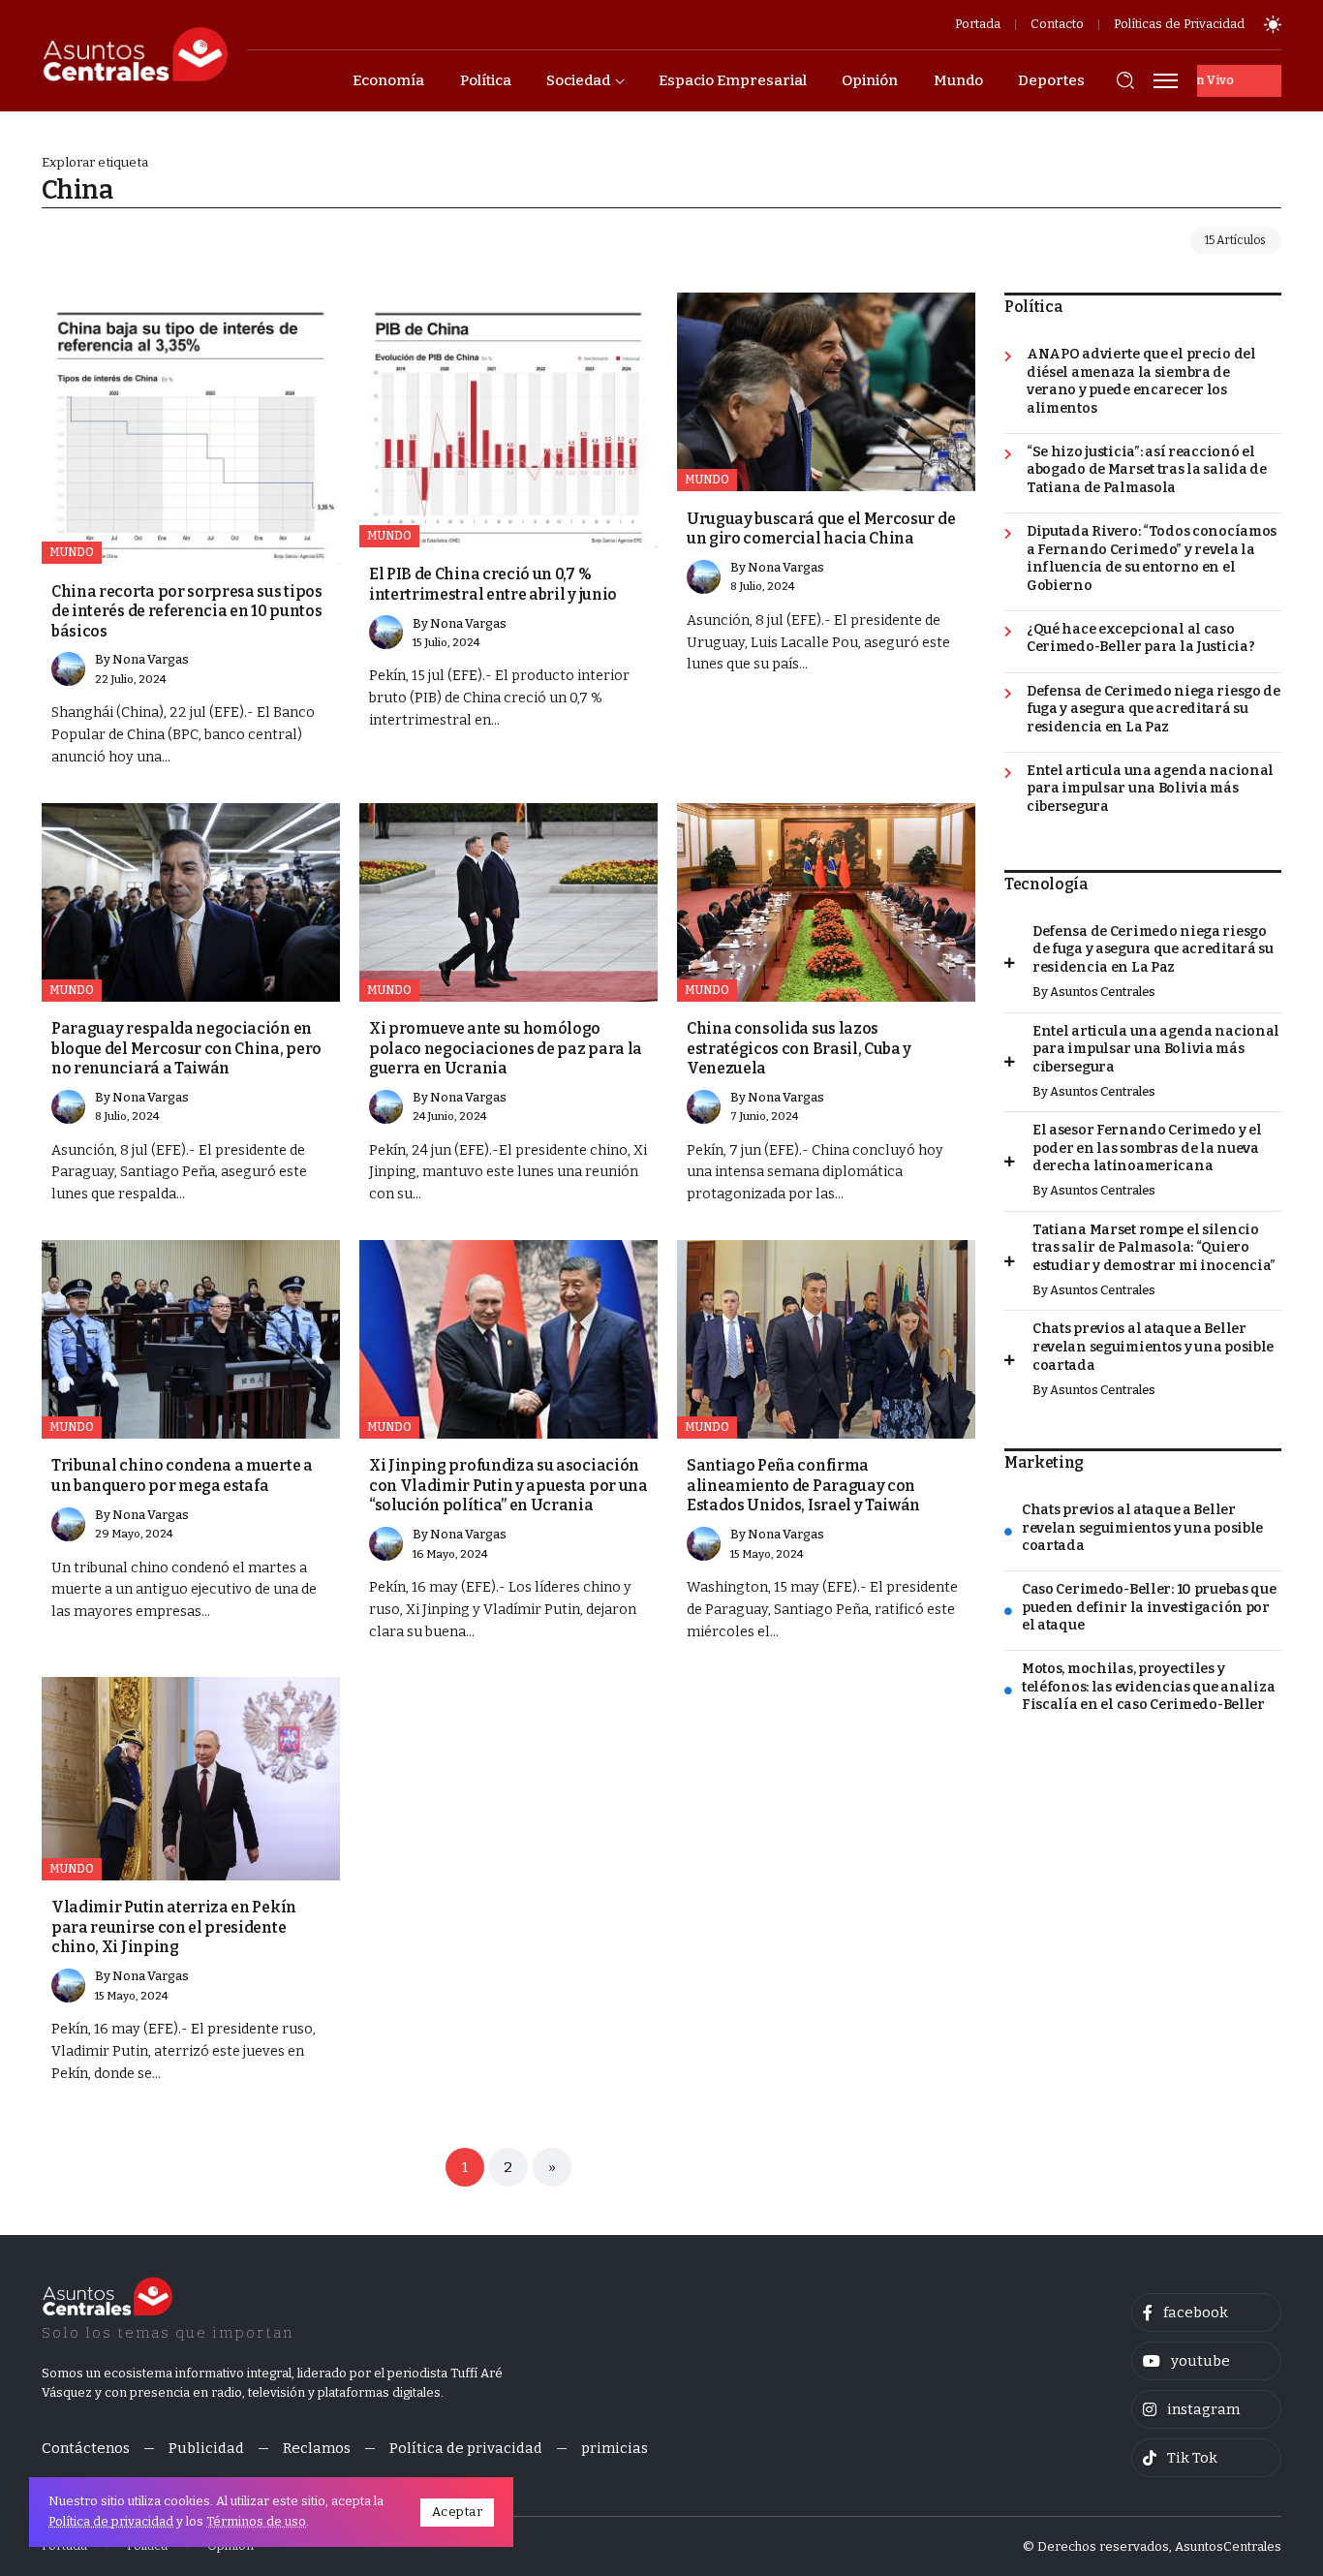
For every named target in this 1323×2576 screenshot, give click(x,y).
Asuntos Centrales (1103, 992)
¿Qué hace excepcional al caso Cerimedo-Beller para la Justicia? (1141, 638)
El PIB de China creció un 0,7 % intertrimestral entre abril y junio (493, 584)
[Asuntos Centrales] (135, 54)
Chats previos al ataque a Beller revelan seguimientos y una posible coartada (1153, 1347)
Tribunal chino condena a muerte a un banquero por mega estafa (182, 1475)
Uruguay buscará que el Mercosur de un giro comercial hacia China (821, 528)
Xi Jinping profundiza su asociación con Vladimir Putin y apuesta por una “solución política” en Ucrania (508, 1485)
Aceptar (458, 2512)
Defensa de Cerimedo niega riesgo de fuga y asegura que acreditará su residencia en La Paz (1154, 709)
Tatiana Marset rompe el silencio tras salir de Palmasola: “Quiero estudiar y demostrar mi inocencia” (1154, 1248)
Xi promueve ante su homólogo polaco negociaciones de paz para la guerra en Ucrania (506, 1048)
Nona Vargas (151, 659)
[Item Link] (191, 428)
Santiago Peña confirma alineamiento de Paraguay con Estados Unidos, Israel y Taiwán (803, 1485)
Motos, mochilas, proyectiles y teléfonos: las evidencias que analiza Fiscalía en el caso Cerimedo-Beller (1148, 1687)
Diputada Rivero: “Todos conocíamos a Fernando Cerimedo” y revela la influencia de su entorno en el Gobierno (1152, 559)
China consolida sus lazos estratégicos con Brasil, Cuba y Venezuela (799, 1048)
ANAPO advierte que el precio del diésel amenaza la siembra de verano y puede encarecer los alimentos (1141, 381)
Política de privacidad (111, 2521)
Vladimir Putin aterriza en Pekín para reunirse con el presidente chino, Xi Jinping (174, 1927)
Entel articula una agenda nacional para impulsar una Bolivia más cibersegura (1150, 789)
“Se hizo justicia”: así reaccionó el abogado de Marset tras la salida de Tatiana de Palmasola (1147, 470)
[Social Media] (1206, 2312)
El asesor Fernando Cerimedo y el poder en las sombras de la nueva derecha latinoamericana (1147, 1148)
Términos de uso (256, 2521)
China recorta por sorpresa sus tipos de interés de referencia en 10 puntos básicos (187, 611)
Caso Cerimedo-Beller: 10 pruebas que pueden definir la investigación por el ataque (1149, 1607)
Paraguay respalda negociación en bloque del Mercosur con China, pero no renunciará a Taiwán (186, 1048)
